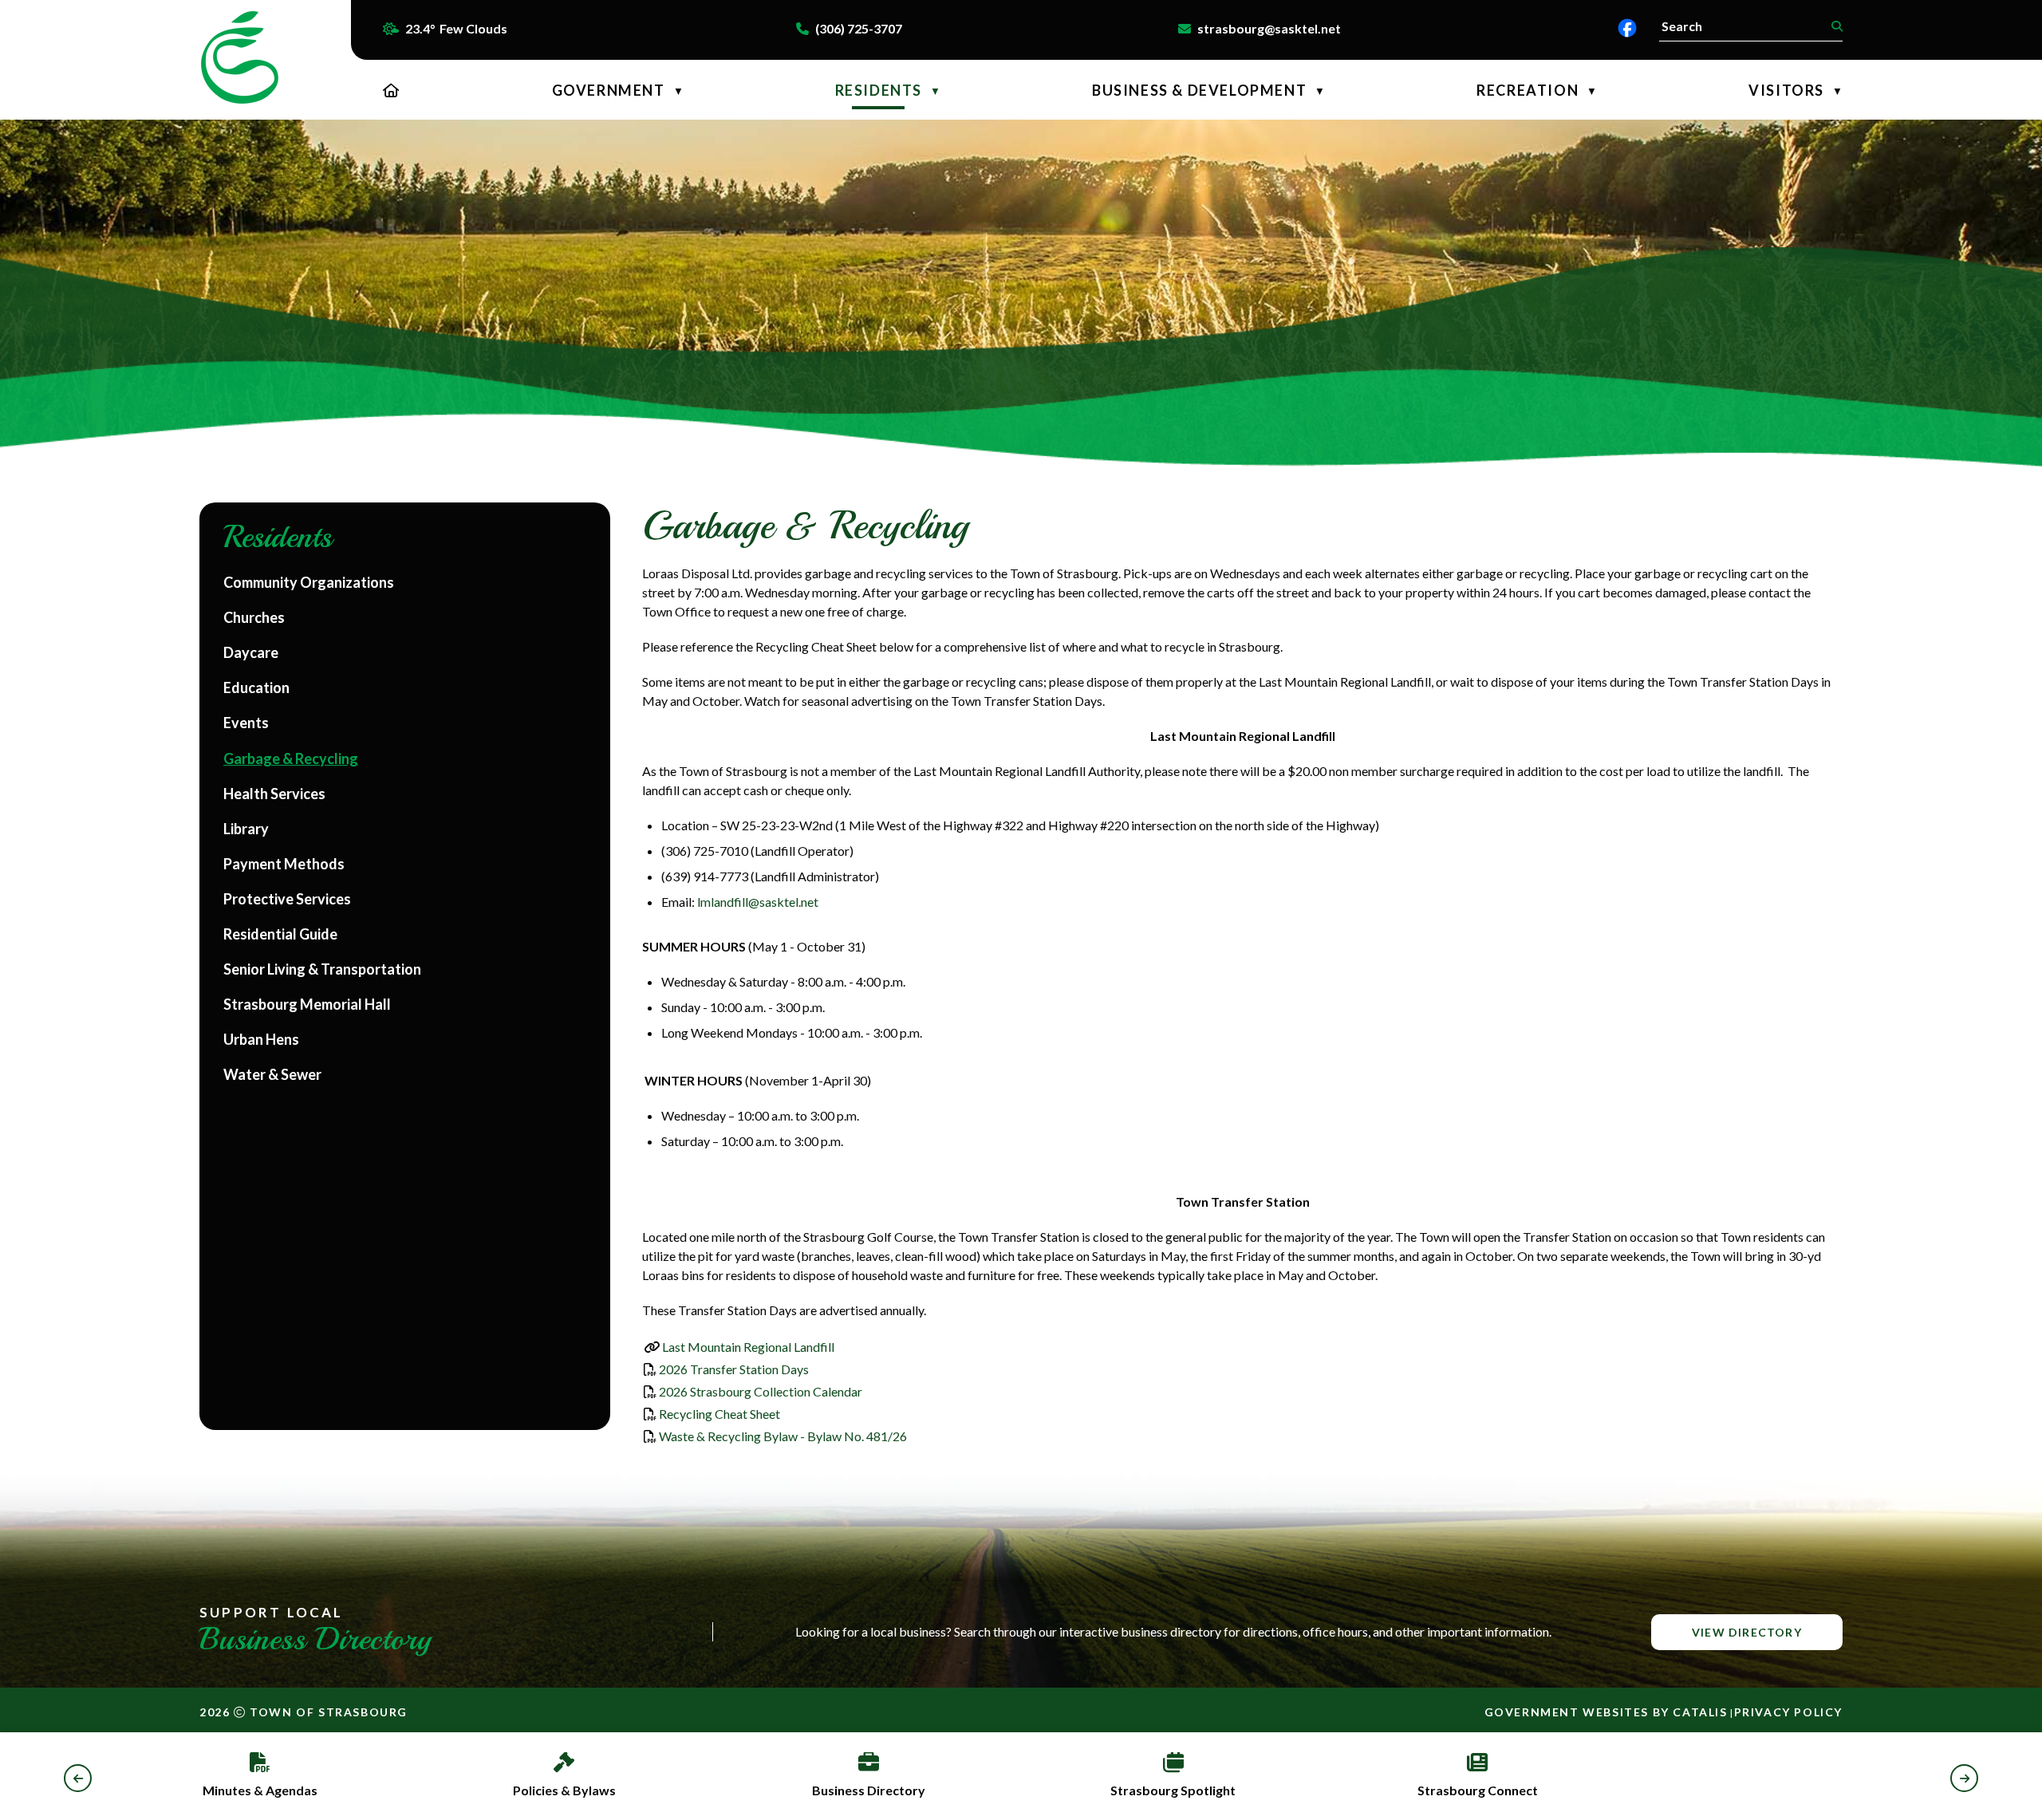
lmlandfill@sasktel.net (758, 902)
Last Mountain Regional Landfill (748, 1347)
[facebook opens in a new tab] (1627, 28)
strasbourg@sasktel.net (1269, 28)
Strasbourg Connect (1478, 1790)
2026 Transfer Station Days (734, 1369)
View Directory (1747, 1632)
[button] (1835, 26)
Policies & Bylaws (564, 1790)
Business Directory (869, 1790)
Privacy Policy (1788, 1712)
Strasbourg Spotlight (1173, 1790)
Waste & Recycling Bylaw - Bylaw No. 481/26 (783, 1436)
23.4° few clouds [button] (456, 28)
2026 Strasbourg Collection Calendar (761, 1391)
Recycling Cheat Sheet (719, 1414)
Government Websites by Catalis (1606, 1712)
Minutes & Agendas (260, 1790)
